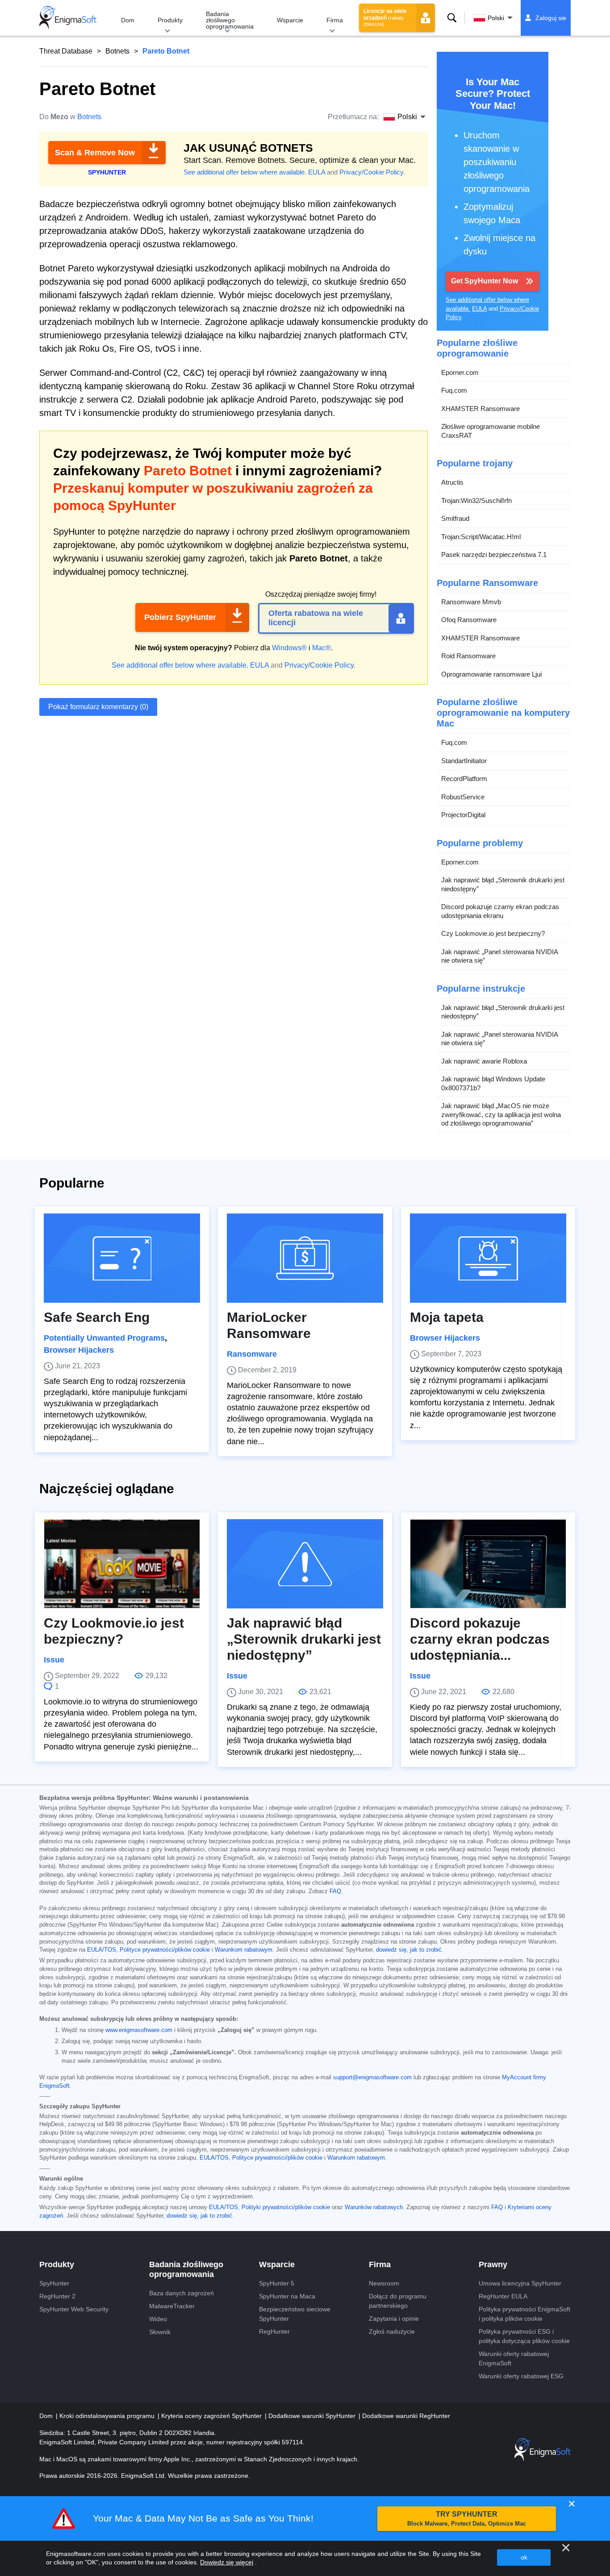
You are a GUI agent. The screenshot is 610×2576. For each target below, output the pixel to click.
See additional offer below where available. (245, 172)
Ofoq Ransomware (469, 620)
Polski (496, 18)
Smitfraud (455, 518)
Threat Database (66, 51)
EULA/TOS (102, 1950)
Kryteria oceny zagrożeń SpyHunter (212, 2416)
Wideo (158, 2319)
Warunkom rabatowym (244, 1950)
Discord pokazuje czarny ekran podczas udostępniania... (480, 1639)
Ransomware (252, 1354)
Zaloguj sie (551, 18)
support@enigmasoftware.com (372, 2077)
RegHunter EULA (503, 2296)
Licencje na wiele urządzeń (385, 17)
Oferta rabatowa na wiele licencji (316, 618)
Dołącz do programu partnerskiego (398, 2301)
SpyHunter (54, 2283)
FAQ (335, 1891)
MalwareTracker (172, 2306)
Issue (54, 1660)
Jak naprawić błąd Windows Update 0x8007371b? (493, 1083)
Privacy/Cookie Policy (371, 172)
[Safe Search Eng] (122, 1258)
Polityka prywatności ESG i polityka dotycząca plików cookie (524, 2336)
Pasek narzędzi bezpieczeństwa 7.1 (494, 555)
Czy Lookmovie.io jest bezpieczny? (493, 933)
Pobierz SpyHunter (180, 617)
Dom (128, 20)
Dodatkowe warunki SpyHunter (313, 2416)
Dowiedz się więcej (227, 2562)
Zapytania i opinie (394, 2318)
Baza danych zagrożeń (182, 2293)
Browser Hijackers (79, 1350)
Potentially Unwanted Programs (104, 1338)
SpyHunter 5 (277, 2283)
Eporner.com (460, 372)
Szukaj (452, 18)
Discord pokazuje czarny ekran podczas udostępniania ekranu (500, 911)
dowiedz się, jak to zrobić (409, 1950)
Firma (335, 20)
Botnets (117, 51)
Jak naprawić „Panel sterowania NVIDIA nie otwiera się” (500, 956)
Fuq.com (454, 390)
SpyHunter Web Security (74, 2309)
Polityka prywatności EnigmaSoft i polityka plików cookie (524, 2314)
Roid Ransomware (468, 656)
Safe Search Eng (97, 1317)
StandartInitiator (464, 761)
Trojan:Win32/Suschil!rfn (476, 501)
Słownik (160, 2332)
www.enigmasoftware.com (139, 2030)
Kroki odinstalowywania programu (108, 2416)
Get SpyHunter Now (485, 281)
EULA (317, 172)
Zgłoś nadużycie (392, 2331)
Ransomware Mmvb (471, 602)
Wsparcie (290, 20)
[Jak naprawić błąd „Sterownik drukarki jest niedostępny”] (305, 1564)
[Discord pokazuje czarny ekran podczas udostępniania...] (488, 1564)
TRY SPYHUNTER (467, 2519)
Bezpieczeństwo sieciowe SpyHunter (295, 2314)
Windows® (289, 648)
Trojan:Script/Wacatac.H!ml (481, 537)
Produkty (170, 20)
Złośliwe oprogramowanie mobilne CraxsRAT (491, 431)
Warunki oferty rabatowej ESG (521, 2376)
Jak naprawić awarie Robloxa (484, 1061)
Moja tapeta (447, 1317)
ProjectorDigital (463, 815)
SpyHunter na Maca (287, 2296)
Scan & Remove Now (95, 153)
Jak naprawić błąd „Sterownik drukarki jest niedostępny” (503, 884)
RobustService (463, 797)
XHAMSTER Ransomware (480, 409)
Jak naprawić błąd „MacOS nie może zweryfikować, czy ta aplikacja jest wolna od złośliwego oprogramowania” (501, 1114)
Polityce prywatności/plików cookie (165, 1950)
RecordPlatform (464, 779)
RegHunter (274, 2331)
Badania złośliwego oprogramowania (230, 20)
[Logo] (68, 18)
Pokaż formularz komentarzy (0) (98, 707)
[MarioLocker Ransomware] (305, 1258)
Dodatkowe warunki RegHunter (406, 2416)
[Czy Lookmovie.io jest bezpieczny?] (122, 1564)
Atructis (452, 482)
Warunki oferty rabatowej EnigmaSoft (514, 2358)
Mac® (322, 648)
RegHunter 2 (57, 2296)
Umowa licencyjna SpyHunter (520, 2283)
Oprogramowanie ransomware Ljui (491, 674)
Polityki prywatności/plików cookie (286, 2207)
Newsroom (384, 2283)
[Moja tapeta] (488, 1258)
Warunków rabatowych (374, 2207)
